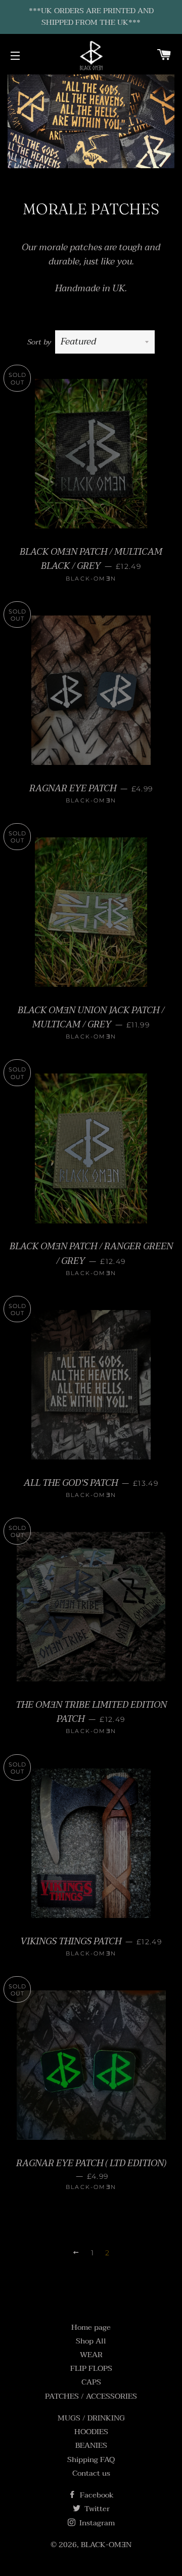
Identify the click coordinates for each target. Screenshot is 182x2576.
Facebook (96, 2495)
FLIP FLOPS (91, 2368)
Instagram (96, 2523)
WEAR (91, 2355)
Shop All (91, 2341)
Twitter (96, 2509)
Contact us (91, 2473)
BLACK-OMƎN (106, 2545)
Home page (91, 2327)
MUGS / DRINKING (91, 2418)
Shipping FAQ (91, 2459)
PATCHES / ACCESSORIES (91, 2396)
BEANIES (91, 2445)
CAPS (91, 2382)
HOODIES (91, 2432)
